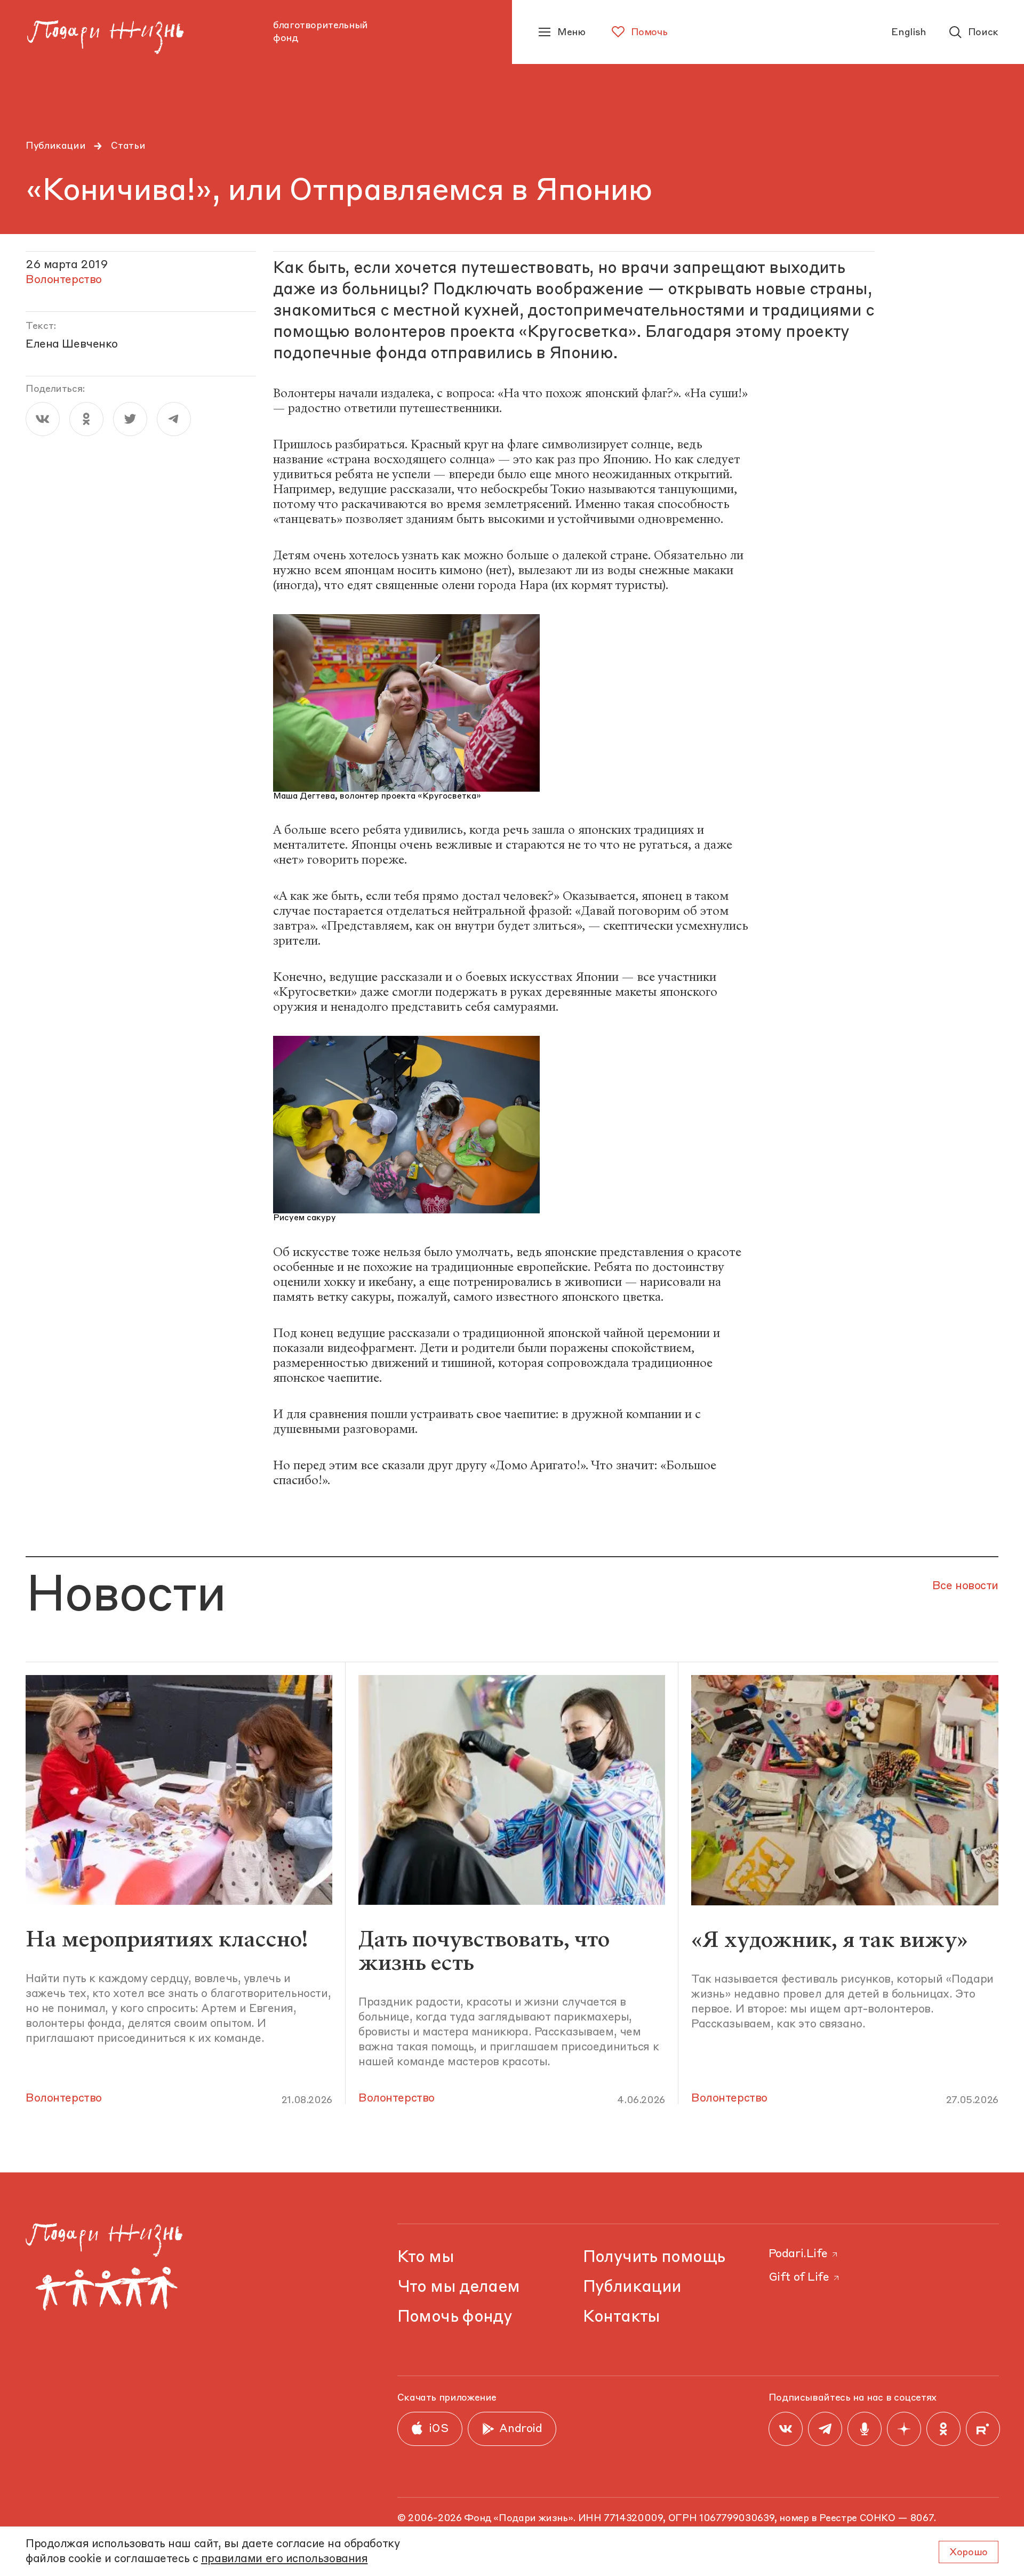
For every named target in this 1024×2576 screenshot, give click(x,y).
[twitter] (130, 419)
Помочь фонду (455, 2317)
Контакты (622, 2317)
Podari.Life (798, 2254)
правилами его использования (285, 2559)
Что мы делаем (459, 2287)
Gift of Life (799, 2278)
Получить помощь (654, 2257)
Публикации (55, 146)
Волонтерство (64, 2099)
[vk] (43, 419)
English (909, 33)
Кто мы (426, 2257)
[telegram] (174, 419)
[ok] (86, 419)
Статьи (128, 146)
